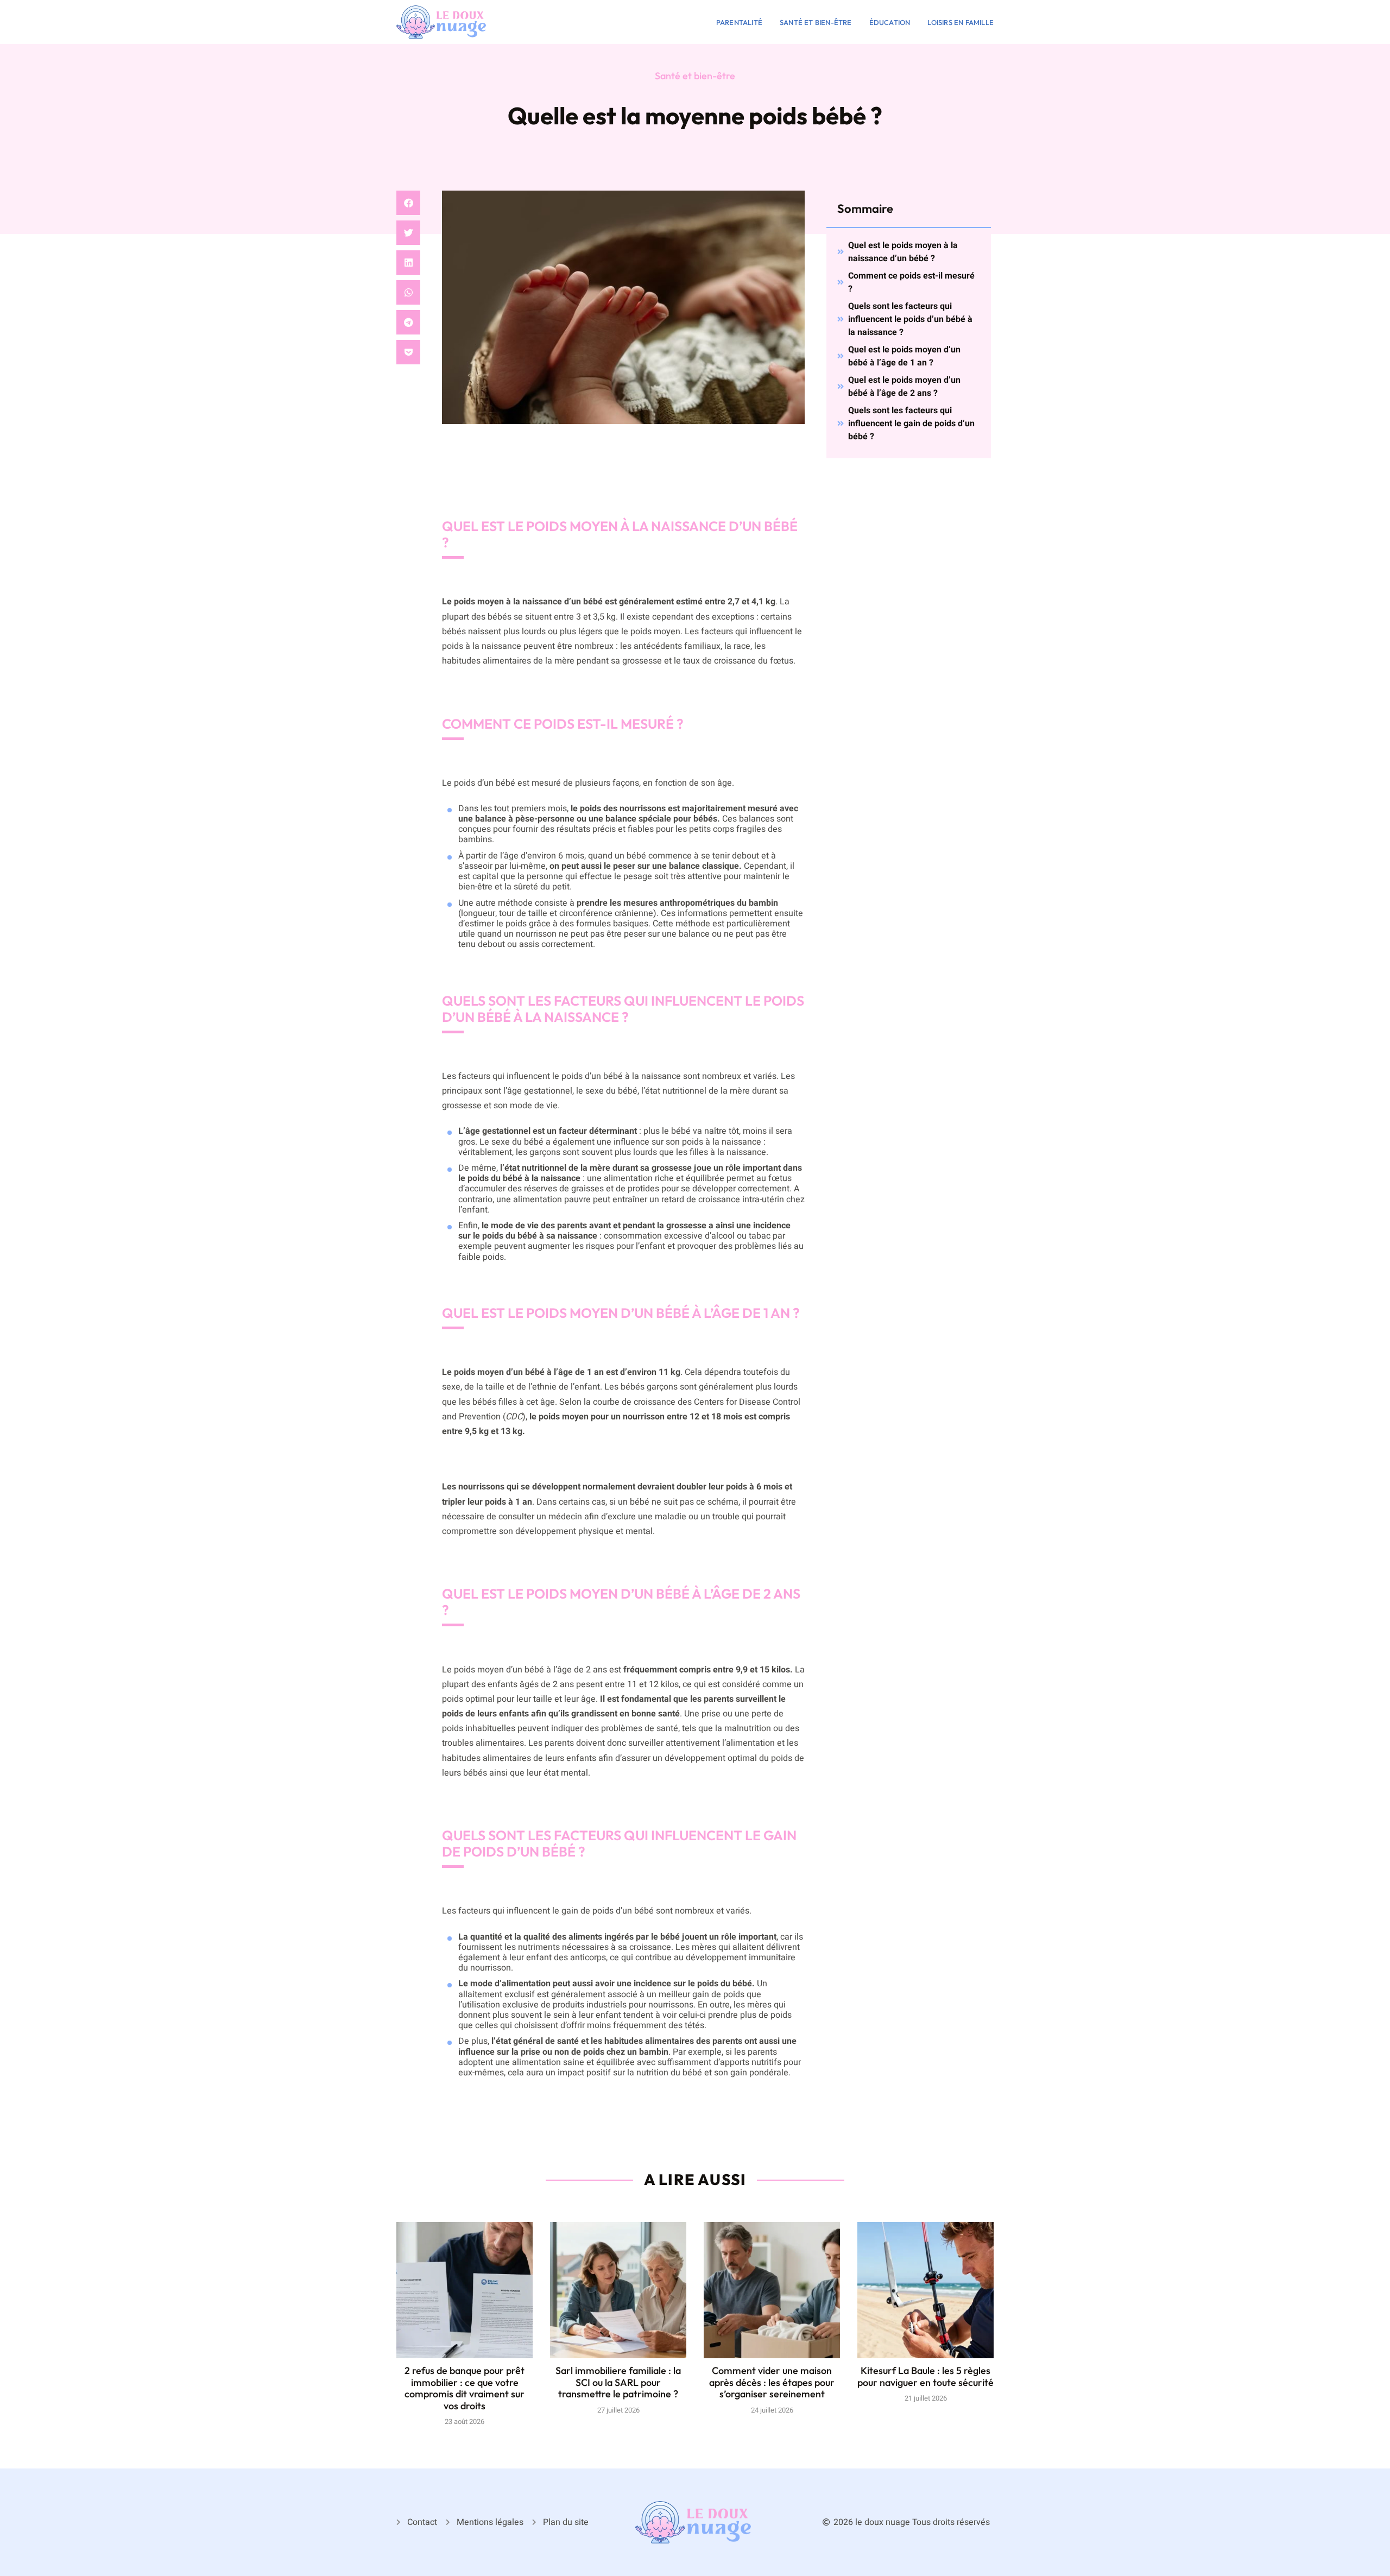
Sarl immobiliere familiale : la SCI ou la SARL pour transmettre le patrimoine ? (618, 2382)
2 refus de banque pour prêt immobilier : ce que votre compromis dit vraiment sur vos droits (465, 2388)
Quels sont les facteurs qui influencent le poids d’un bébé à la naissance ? (910, 319)
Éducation (890, 22)
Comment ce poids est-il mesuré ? (911, 282)
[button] (408, 203)
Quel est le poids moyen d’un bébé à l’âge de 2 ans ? (904, 387)
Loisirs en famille (961, 22)
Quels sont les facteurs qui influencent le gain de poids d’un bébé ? (911, 424)
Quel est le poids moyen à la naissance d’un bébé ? (903, 252)
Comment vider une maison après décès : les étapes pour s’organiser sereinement (772, 2382)
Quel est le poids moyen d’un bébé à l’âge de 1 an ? (904, 356)
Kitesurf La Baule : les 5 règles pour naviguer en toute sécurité (925, 2376)
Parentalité (739, 22)
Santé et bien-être (816, 22)
